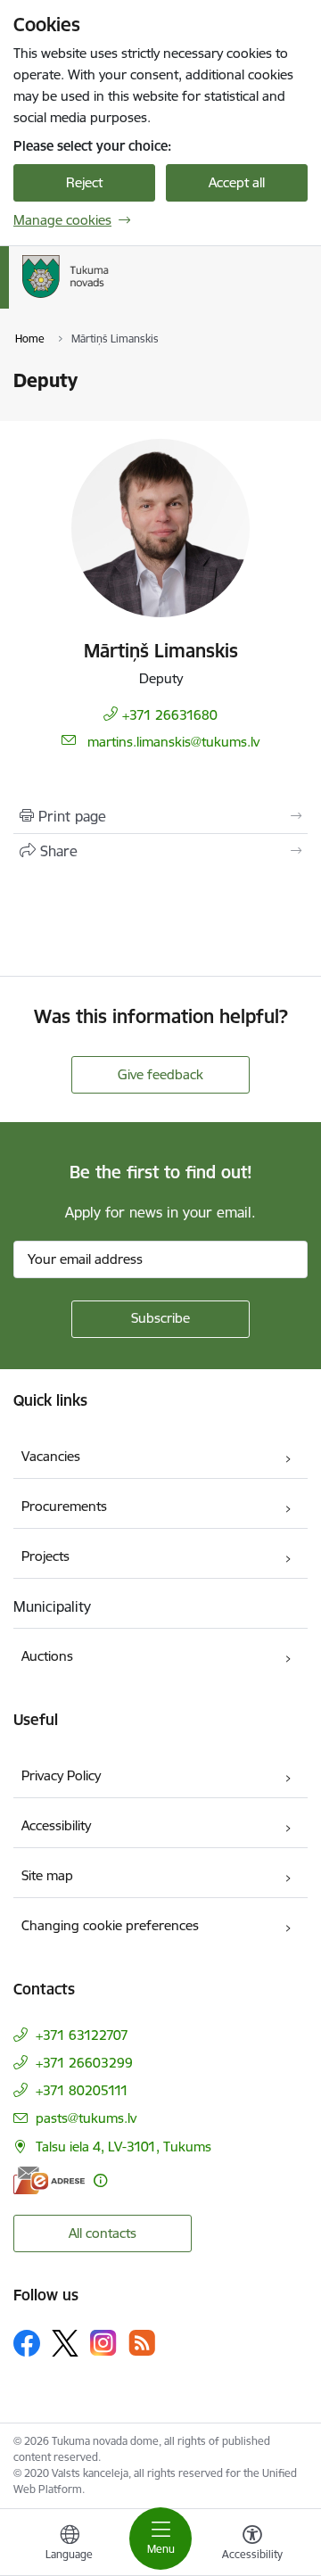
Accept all (237, 182)
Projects (45, 1556)
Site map (47, 1875)
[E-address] (49, 2180)
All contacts (103, 2233)
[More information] (100, 2180)
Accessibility (56, 1825)
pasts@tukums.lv (86, 2118)
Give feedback (160, 1074)
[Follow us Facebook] (27, 2343)
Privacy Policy (61, 1775)
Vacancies (51, 1456)
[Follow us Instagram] (103, 2343)
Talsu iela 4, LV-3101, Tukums (123, 2147)
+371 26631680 (170, 715)
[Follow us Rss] (142, 2343)
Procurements (64, 1506)
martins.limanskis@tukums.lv (173, 742)
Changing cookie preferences (110, 1925)
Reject (84, 182)
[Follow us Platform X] (65, 2343)
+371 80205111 (82, 2090)
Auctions (47, 1656)
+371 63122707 (82, 2035)
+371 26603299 (84, 2063)
